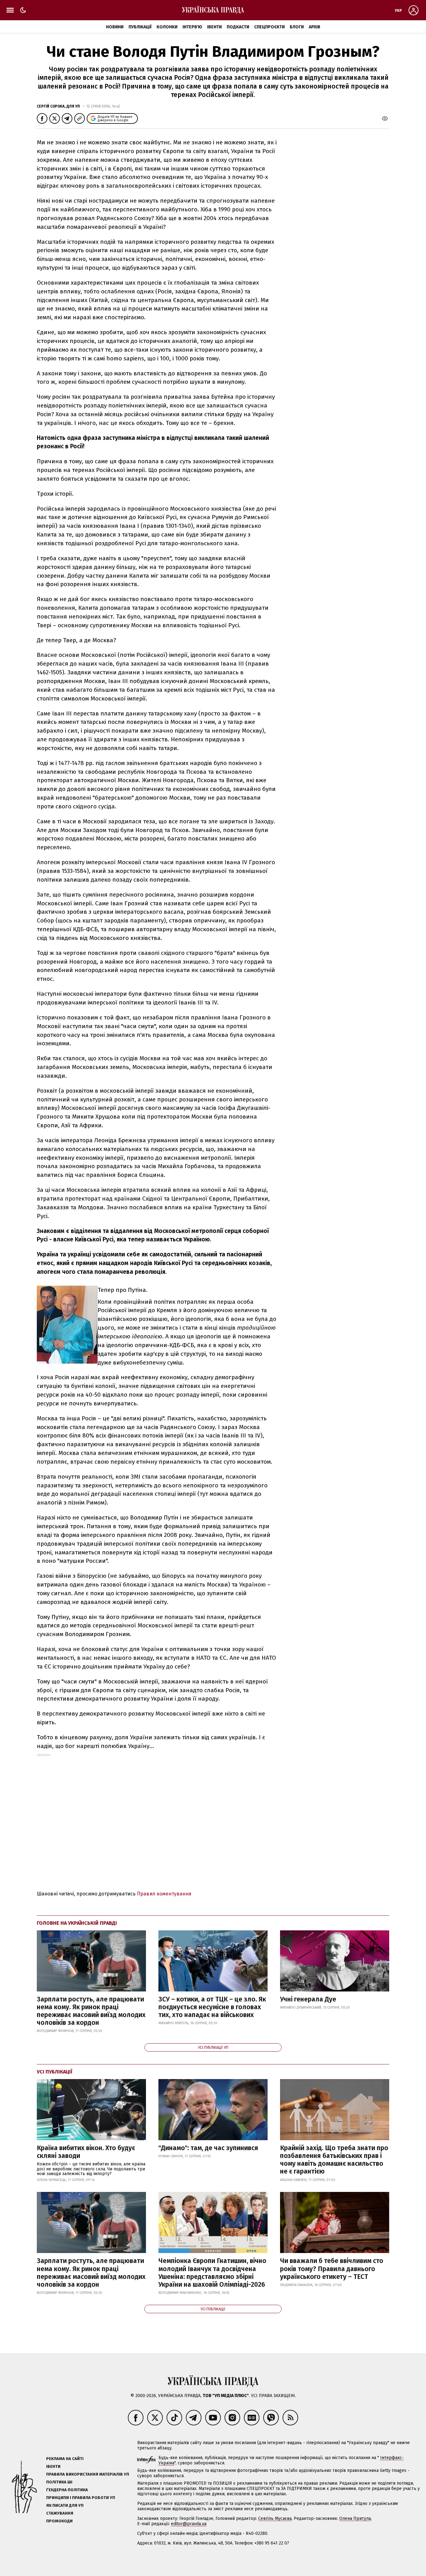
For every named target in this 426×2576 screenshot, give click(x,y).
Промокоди (59, 2521)
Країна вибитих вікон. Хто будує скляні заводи (86, 2152)
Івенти (214, 27)
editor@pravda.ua (189, 2524)
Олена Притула (355, 2518)
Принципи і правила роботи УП (81, 2498)
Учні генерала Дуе (308, 1999)
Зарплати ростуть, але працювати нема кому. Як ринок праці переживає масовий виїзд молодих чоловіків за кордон (91, 2011)
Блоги (297, 27)
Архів (315, 27)
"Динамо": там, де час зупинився (208, 2148)
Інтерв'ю (192, 27)
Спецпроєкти (269, 27)
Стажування (60, 2513)
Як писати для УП (65, 2505)
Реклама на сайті (65, 2459)
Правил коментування (164, 1894)
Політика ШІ (59, 2482)
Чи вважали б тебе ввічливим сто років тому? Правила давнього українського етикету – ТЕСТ (332, 2269)
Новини (115, 27)
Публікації (140, 27)
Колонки (167, 27)
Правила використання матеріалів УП (88, 2474)
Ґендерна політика (67, 2490)
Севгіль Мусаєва (275, 2518)
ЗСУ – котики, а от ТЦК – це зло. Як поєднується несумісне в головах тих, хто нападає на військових (212, 2007)
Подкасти (238, 27)
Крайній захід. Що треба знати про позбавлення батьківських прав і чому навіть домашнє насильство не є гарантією (334, 2160)
